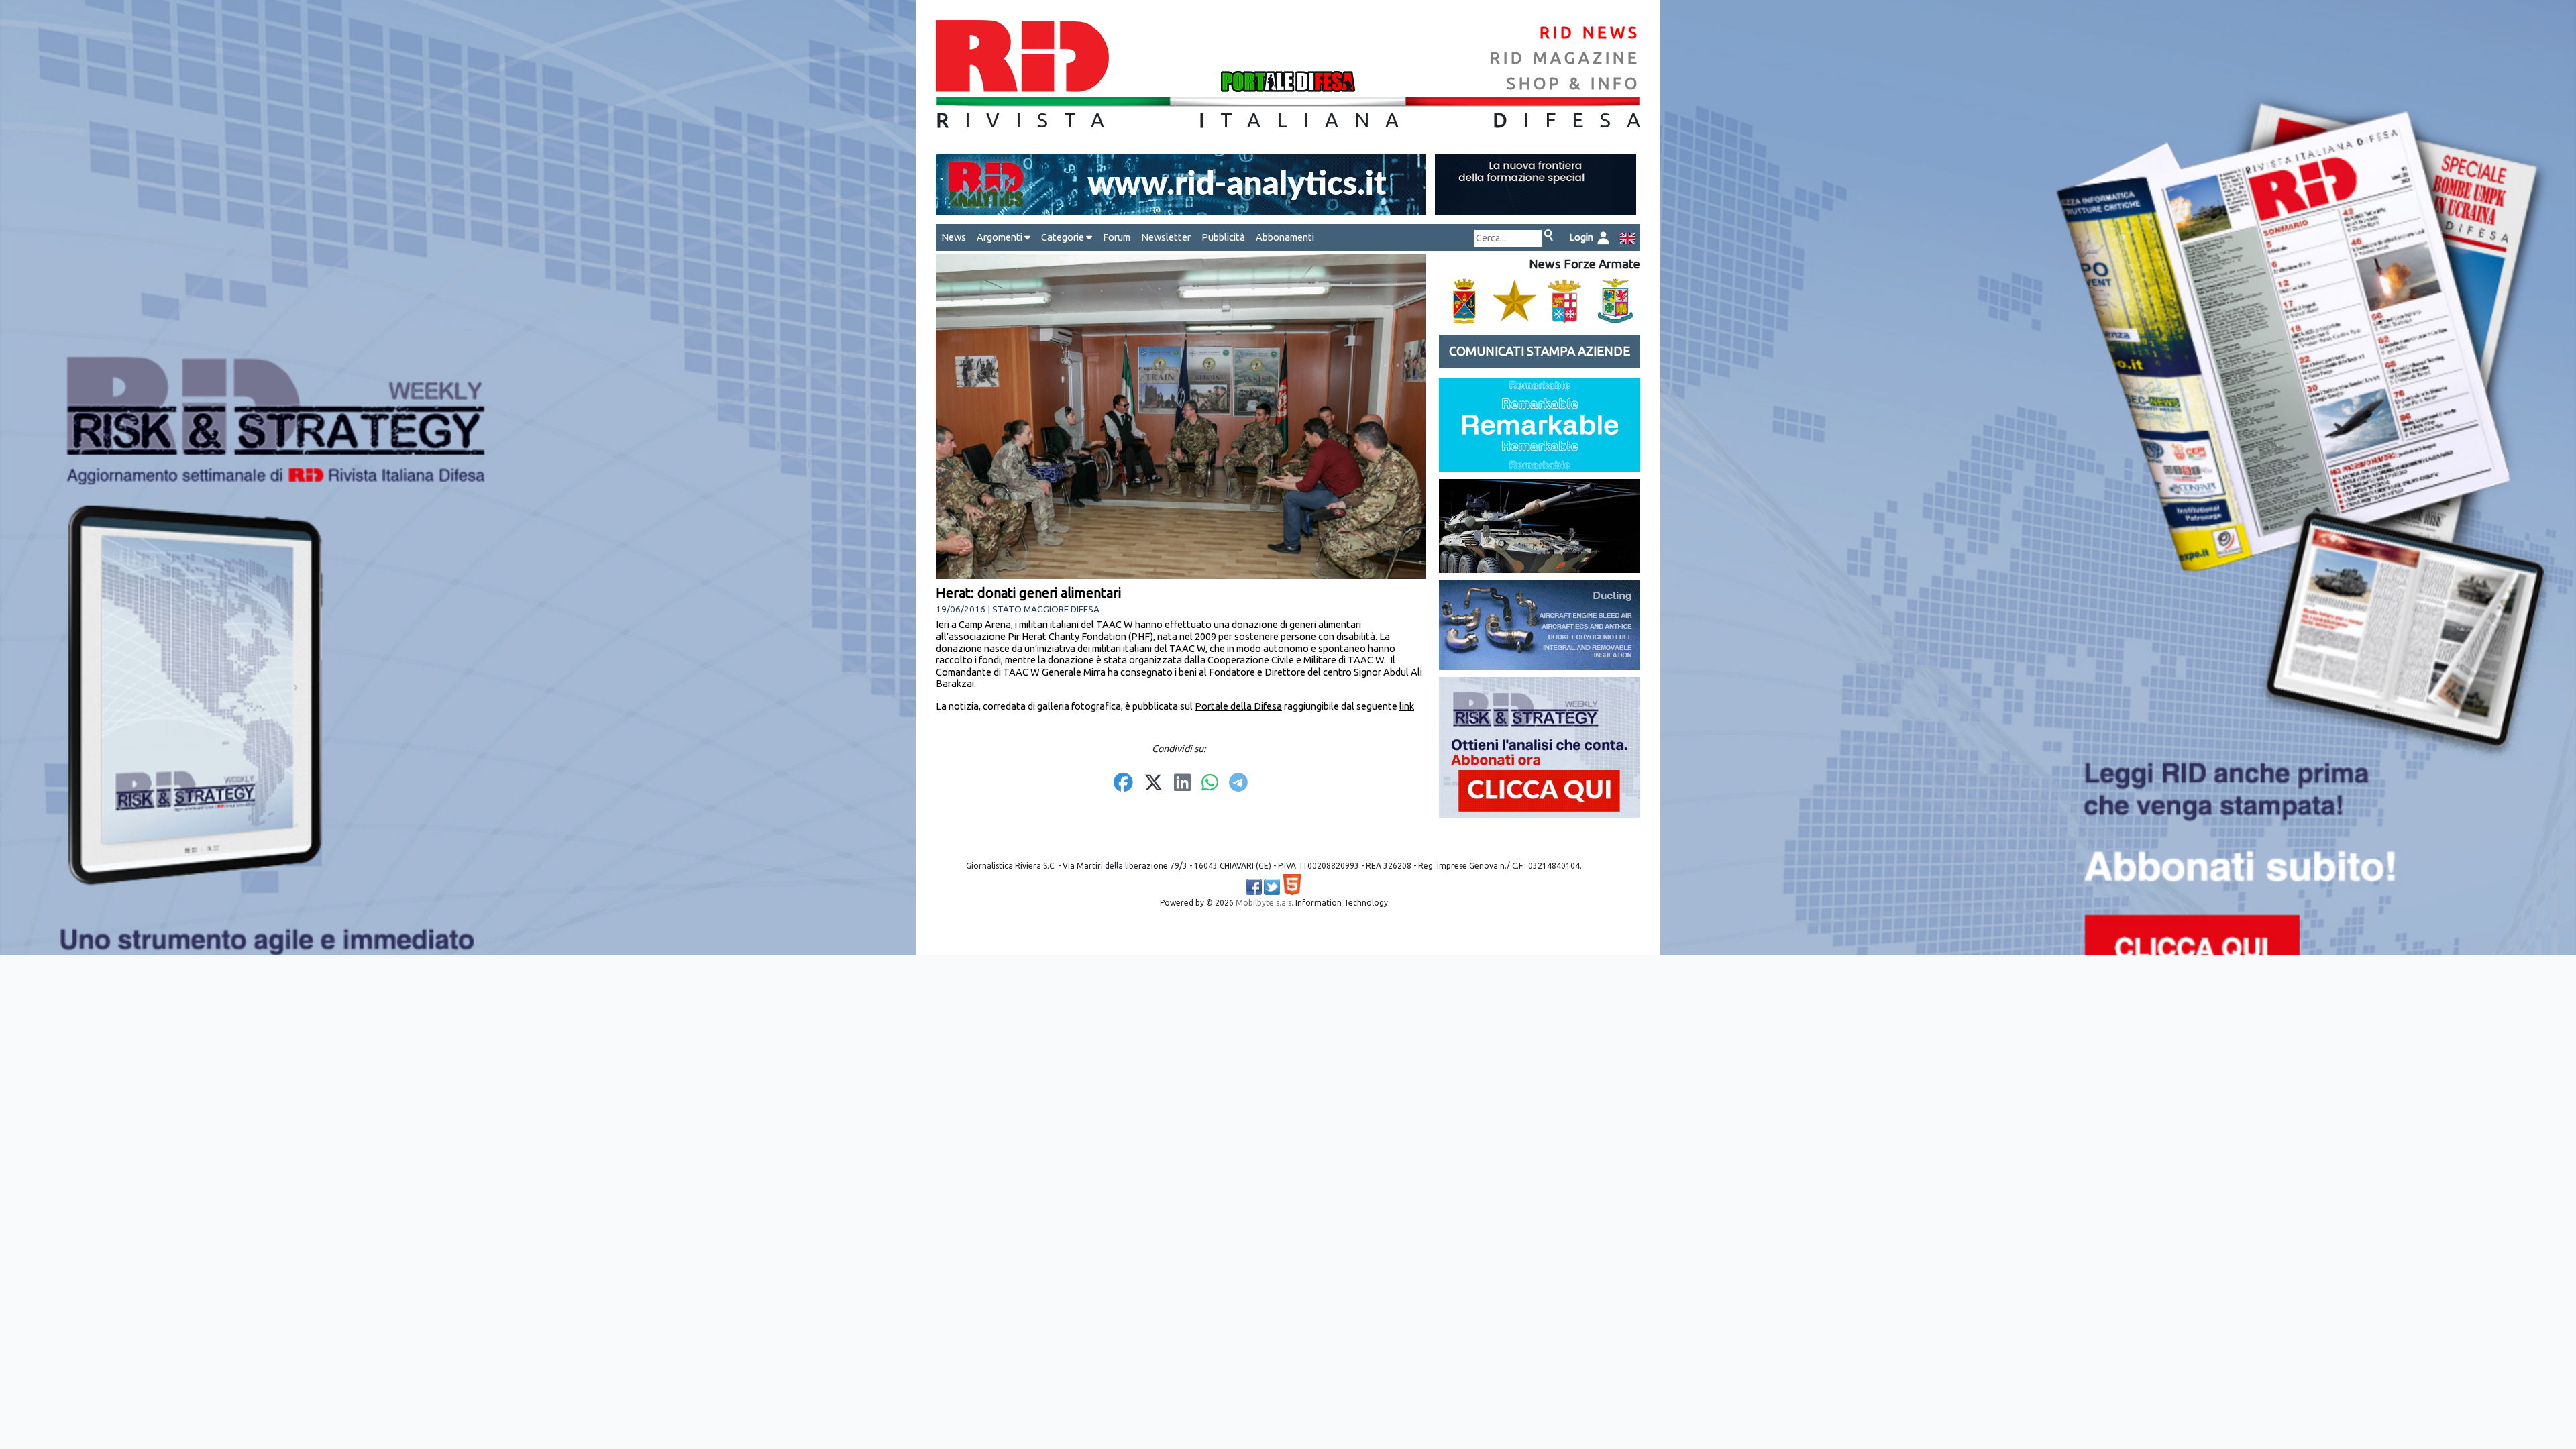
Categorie (1064, 237)
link (1407, 706)
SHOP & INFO (1573, 84)
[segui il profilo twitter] (1272, 887)
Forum (1117, 237)
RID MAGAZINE (1565, 58)
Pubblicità (1223, 237)
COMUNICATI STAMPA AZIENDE (1540, 351)
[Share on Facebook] (1123, 784)
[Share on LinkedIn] (1182, 784)
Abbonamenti (1285, 237)
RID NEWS (1590, 33)
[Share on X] (1153, 784)
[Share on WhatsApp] (1210, 784)
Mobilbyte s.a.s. (1265, 903)
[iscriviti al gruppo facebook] (1254, 887)
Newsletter (1166, 237)
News (954, 237)
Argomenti (1001, 237)
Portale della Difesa (1238, 706)
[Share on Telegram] (1238, 784)
